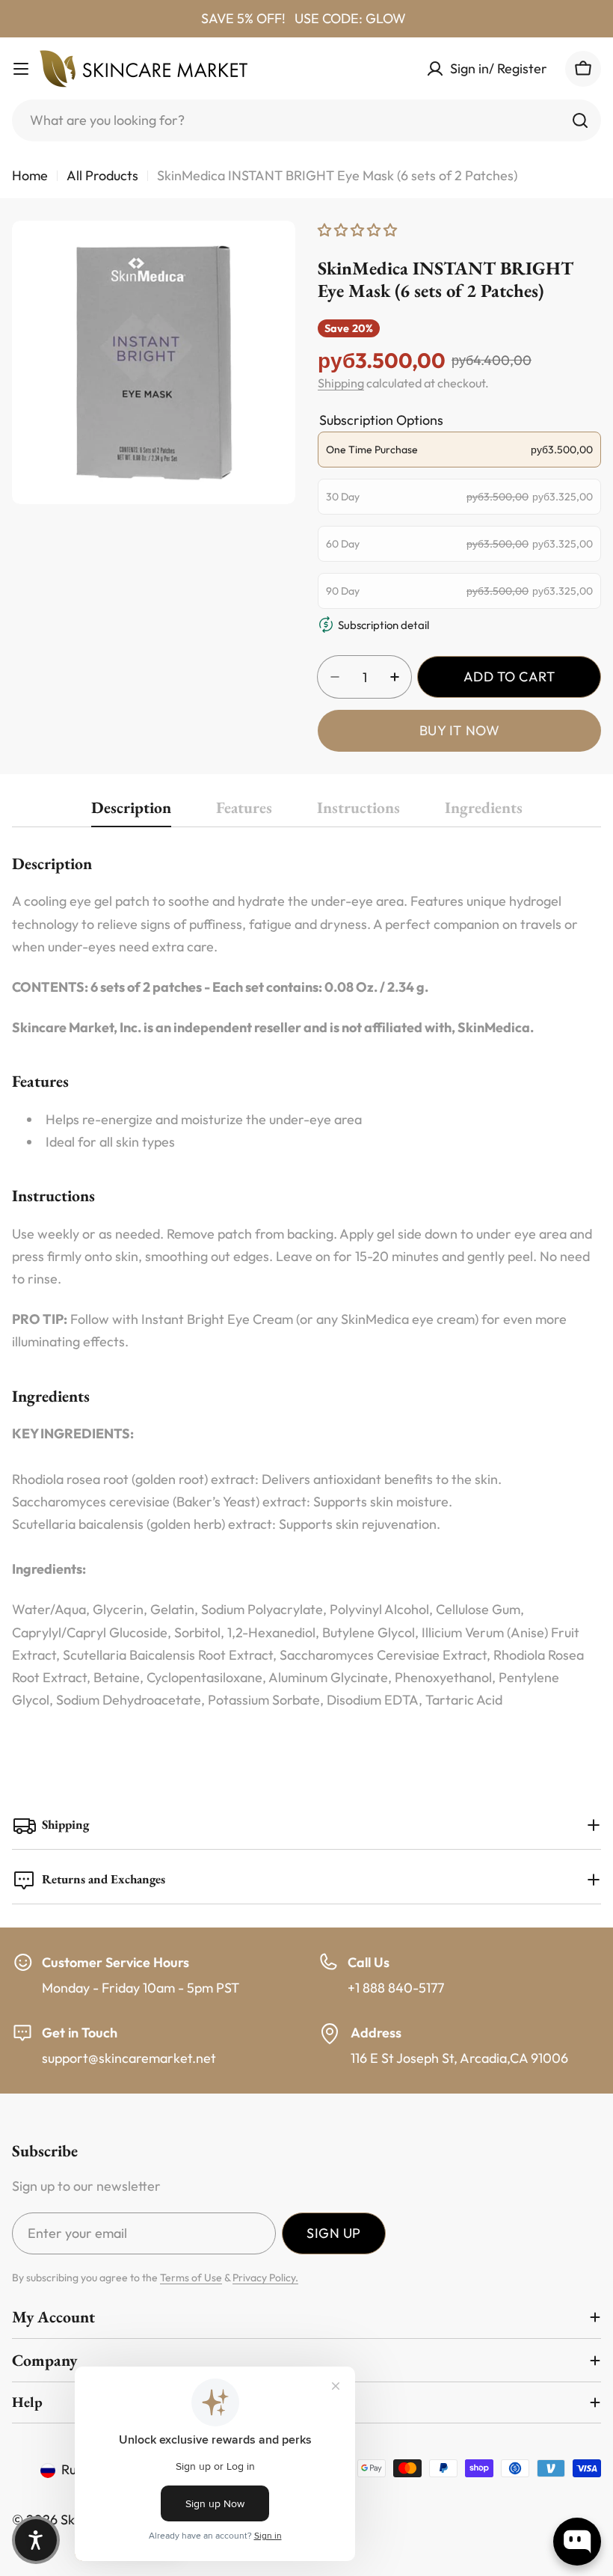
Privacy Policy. (265, 2278)
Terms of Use (191, 2278)
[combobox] (306, 120)
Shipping (341, 383)
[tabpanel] (306, 1282)
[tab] (131, 812)
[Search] (580, 120)
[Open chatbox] (577, 2542)
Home (30, 175)
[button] (36, 2540)
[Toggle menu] (21, 69)
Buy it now (459, 730)
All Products (102, 175)
